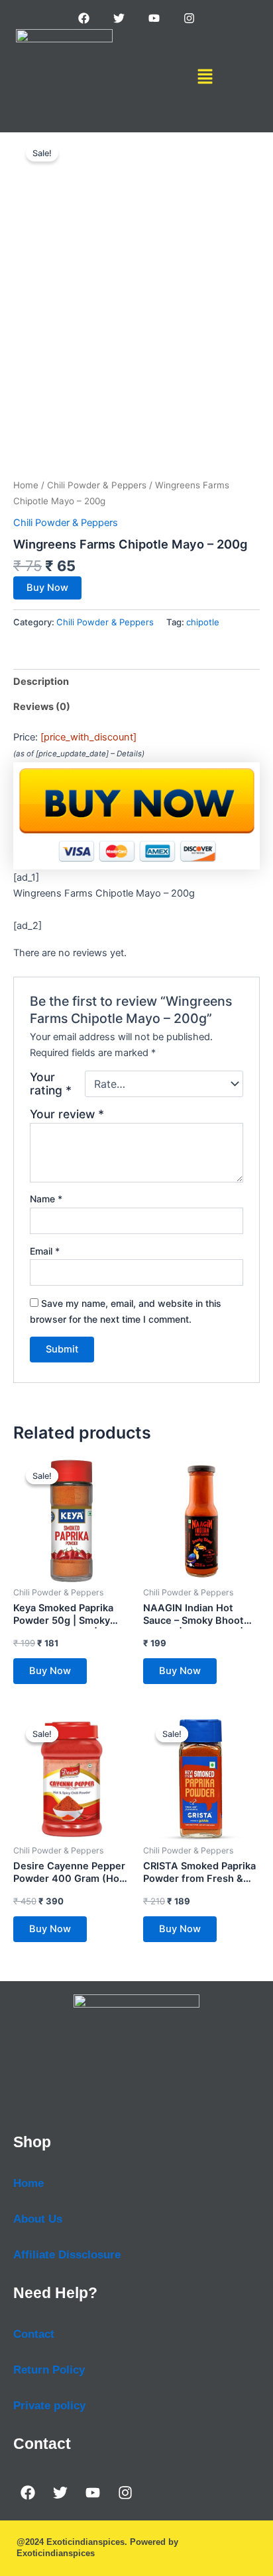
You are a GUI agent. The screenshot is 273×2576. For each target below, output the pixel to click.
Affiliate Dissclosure (67, 2255)
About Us (38, 2219)
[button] (205, 77)
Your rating (51, 1084)
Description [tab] (41, 682)
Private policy (49, 2406)
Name (46, 1199)
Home (26, 485)
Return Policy (49, 2370)
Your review (67, 1114)
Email (45, 1251)
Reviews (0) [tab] (42, 707)
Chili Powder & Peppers (97, 485)
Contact (34, 2334)
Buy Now (47, 588)
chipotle (203, 622)
